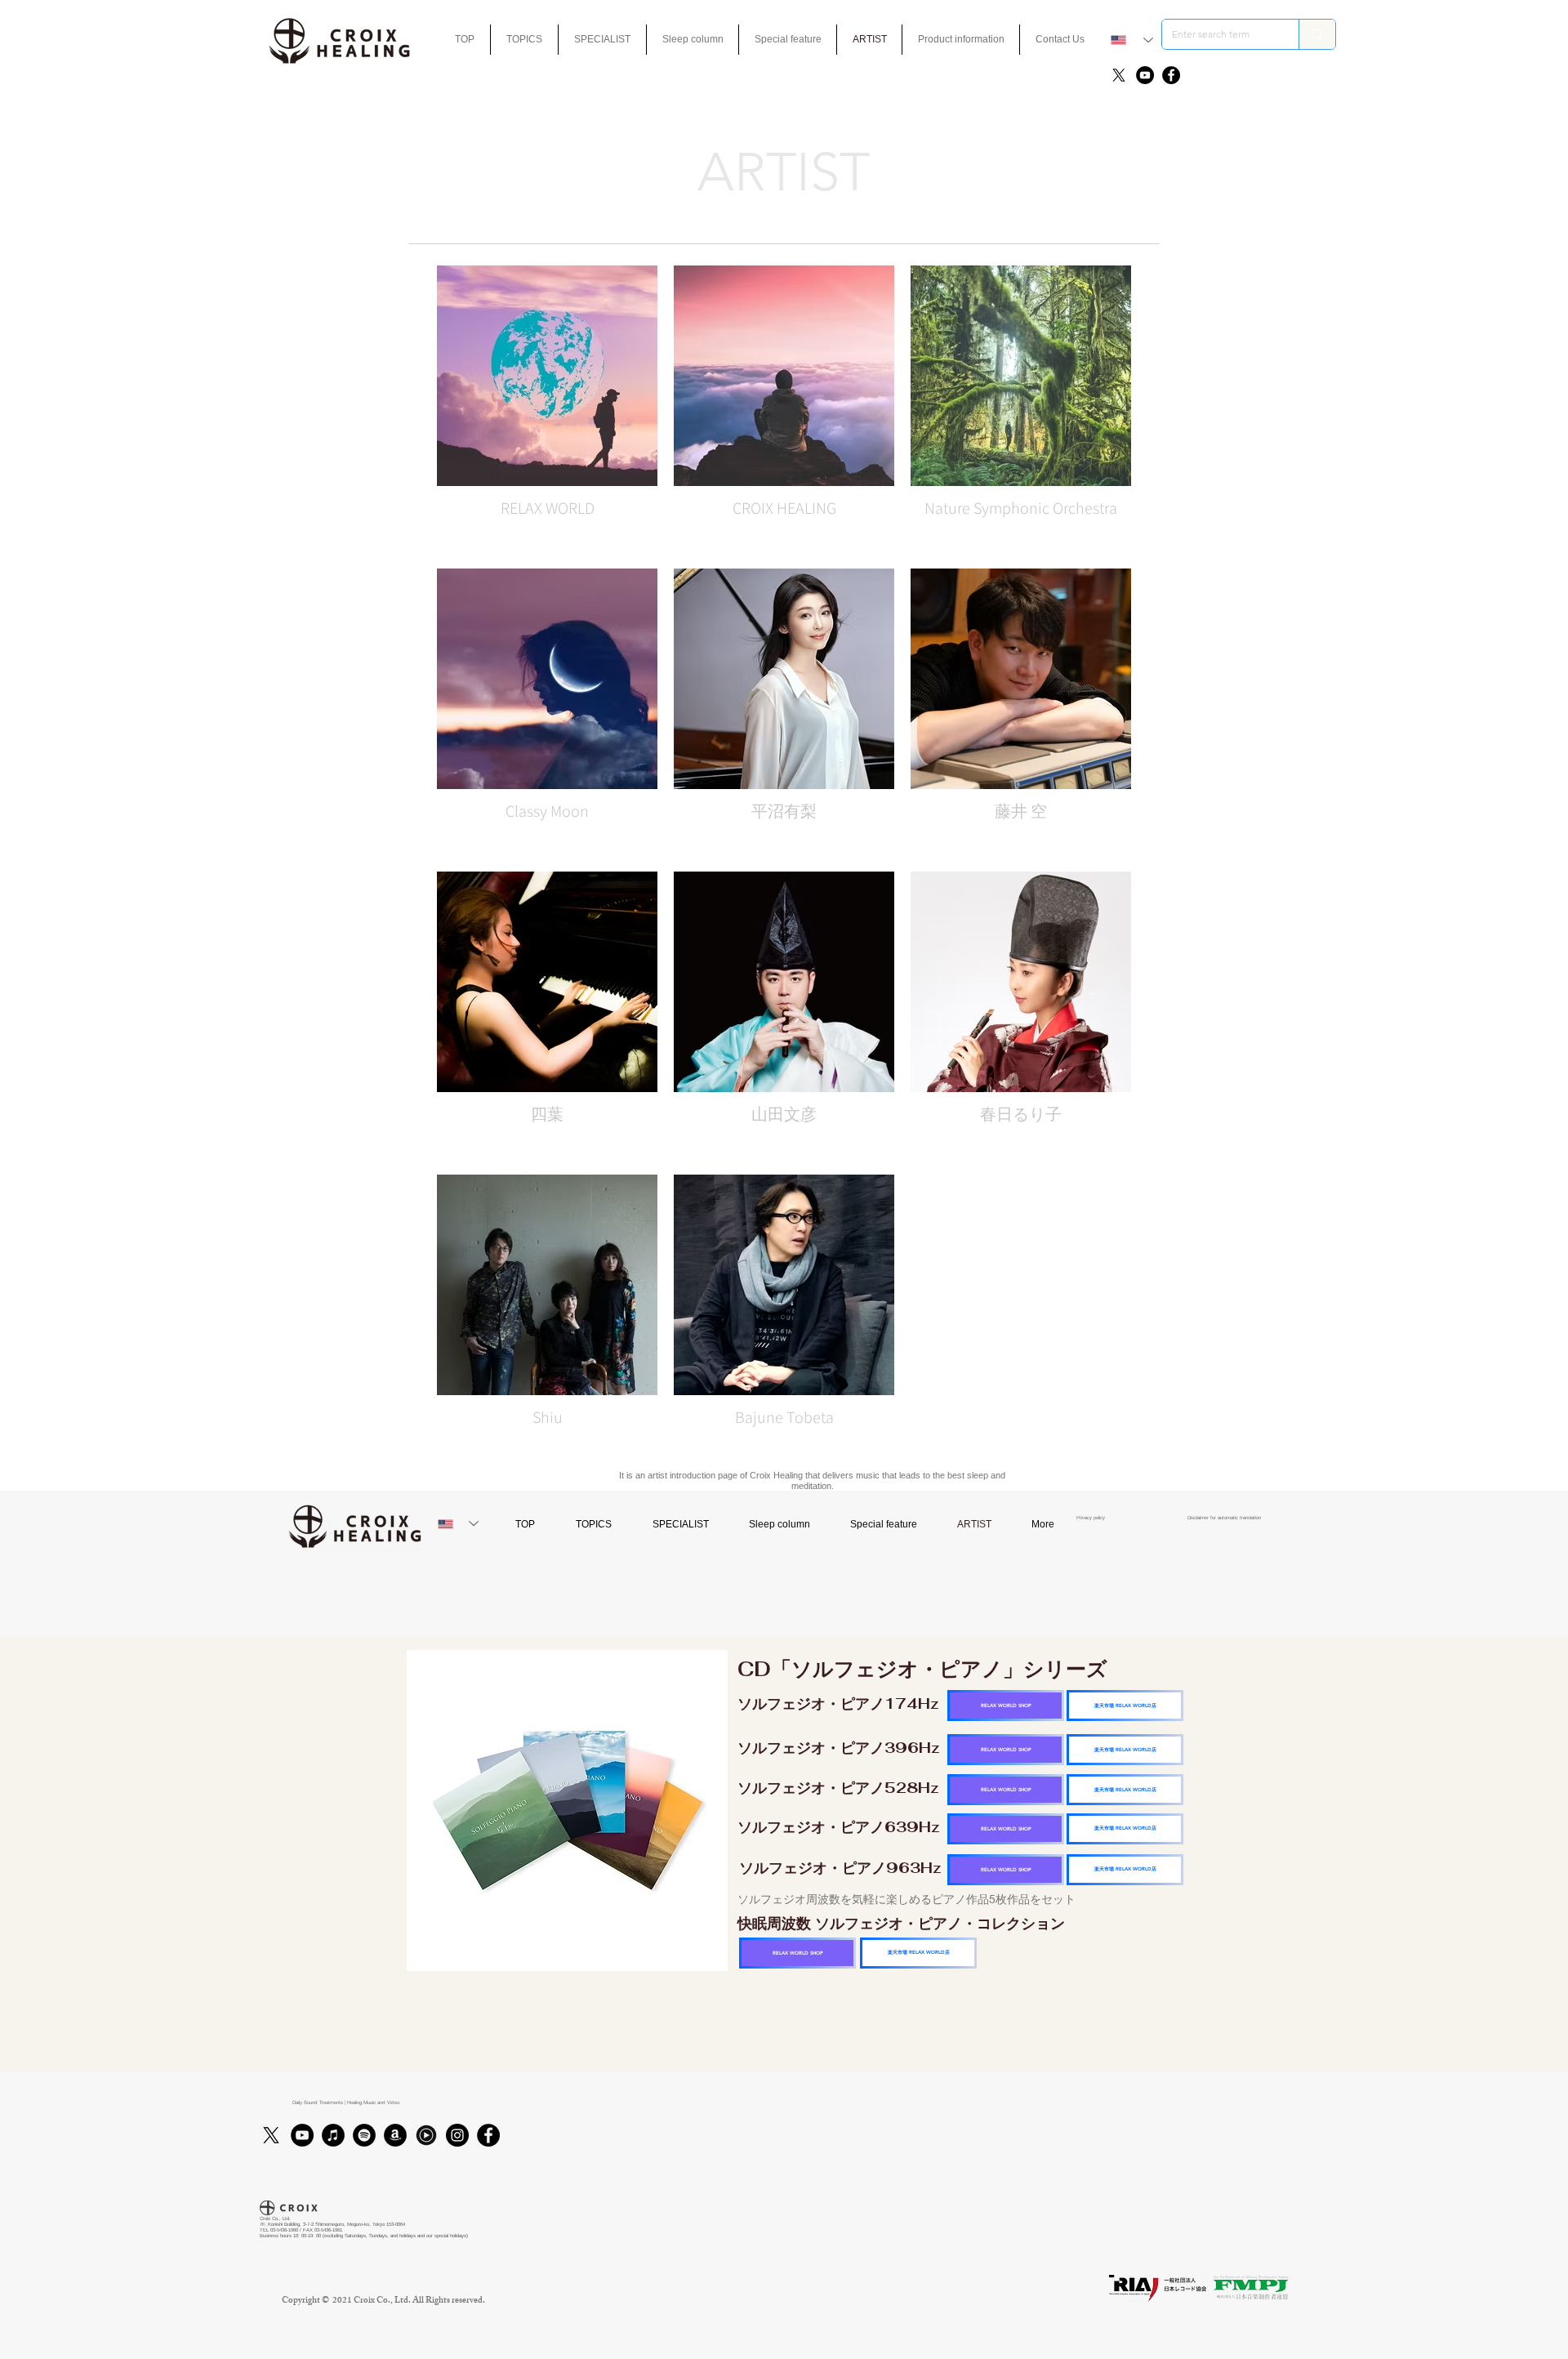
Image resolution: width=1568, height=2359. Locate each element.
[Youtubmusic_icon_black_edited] (426, 2135)
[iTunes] (333, 2135)
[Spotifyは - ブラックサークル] (364, 2135)
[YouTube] (1145, 75)
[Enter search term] (1317, 34)
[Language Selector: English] (1132, 40)
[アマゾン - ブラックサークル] (395, 2135)
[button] (788, 40)
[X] (1119, 75)
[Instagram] (457, 2135)
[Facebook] (1171, 75)
